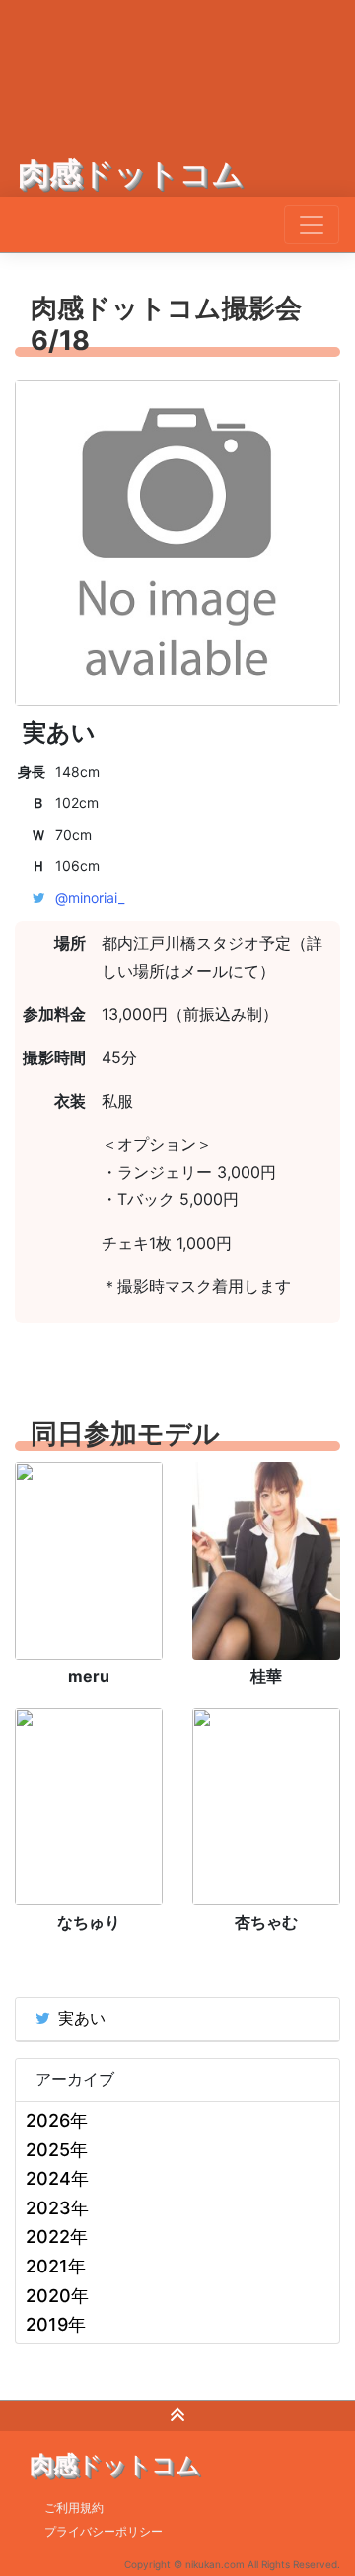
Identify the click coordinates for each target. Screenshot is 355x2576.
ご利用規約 (74, 2508)
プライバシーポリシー (104, 2531)
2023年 (57, 2208)
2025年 (57, 2150)
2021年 (56, 2266)
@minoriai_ (90, 897)
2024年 (57, 2178)
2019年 (56, 2324)
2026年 (57, 2120)
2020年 (57, 2296)
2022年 (57, 2237)
